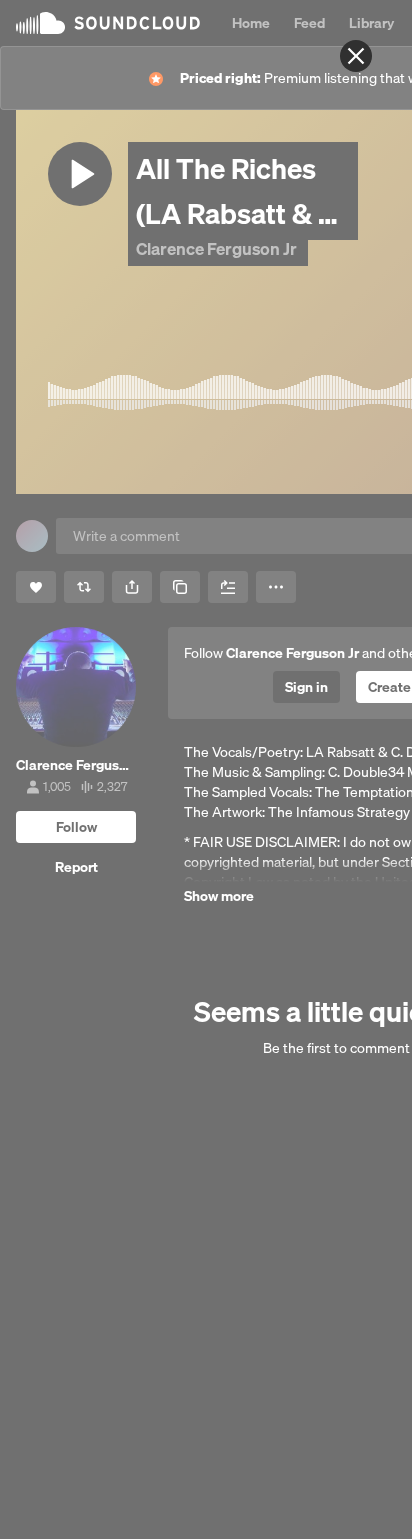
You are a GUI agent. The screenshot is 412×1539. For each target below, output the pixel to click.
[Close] (356, 56)
